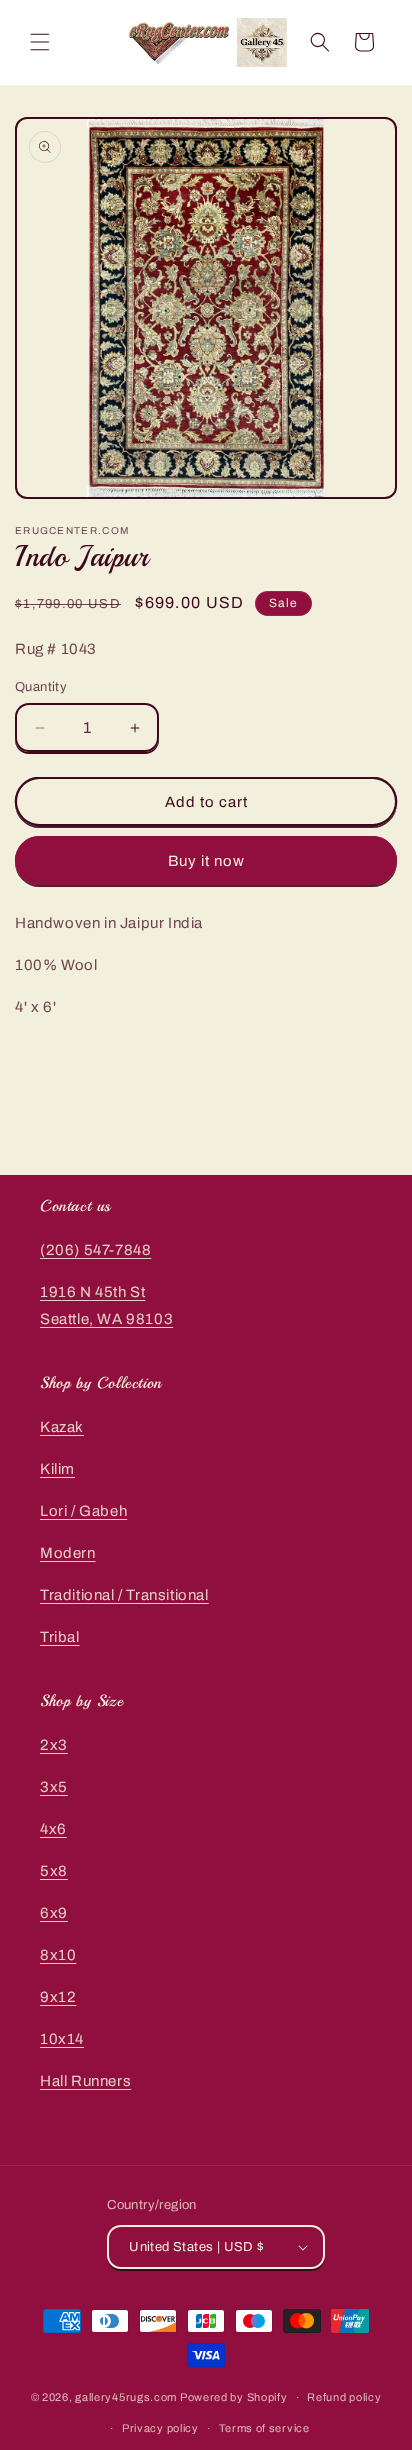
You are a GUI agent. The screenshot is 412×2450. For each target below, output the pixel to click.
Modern (68, 1553)
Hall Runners (85, 2081)
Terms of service (264, 2428)
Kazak (62, 1427)
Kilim (57, 1469)
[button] (40, 42)
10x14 (62, 2039)
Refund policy (344, 2397)
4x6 (53, 1829)
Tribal (60, 1637)
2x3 (54, 1745)
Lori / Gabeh (83, 1511)
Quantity (41, 687)
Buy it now (206, 861)
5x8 (54, 1871)
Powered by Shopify (234, 2397)
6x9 (54, 1913)
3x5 (54, 1787)
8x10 (58, 1955)
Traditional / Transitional (124, 1595)
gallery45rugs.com (126, 2397)
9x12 (58, 1997)
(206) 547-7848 (95, 1250)
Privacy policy (160, 2428)
